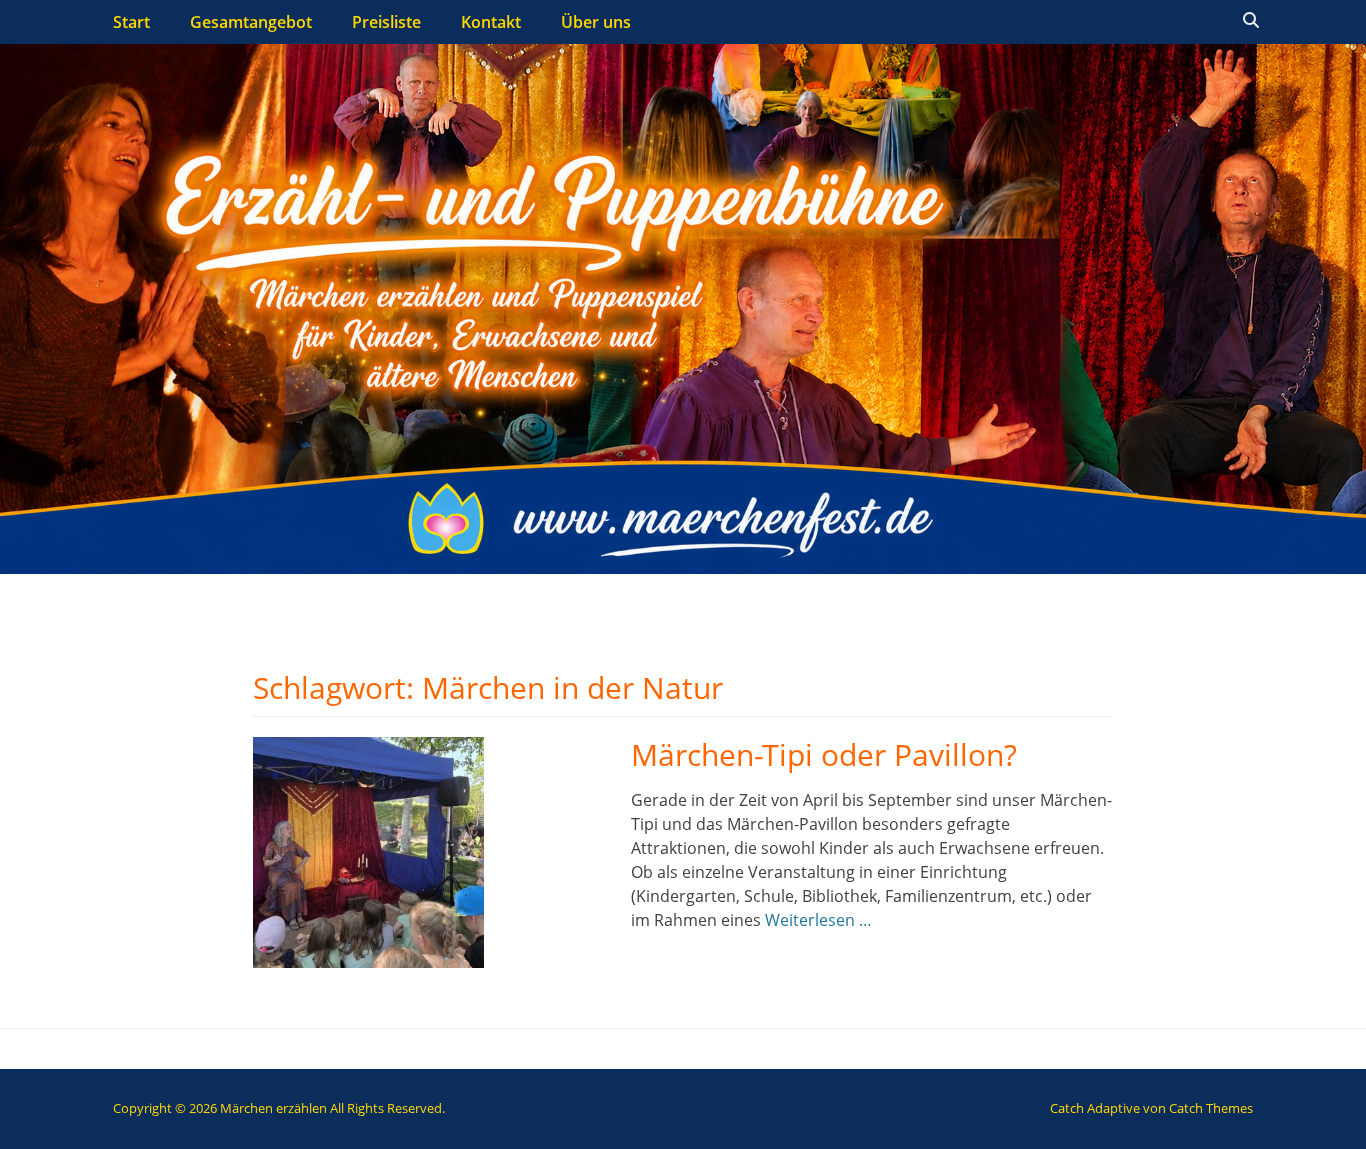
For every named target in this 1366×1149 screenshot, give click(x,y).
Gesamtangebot (251, 22)
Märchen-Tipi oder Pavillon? (824, 754)
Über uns (596, 22)
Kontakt (491, 22)
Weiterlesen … (818, 920)
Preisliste (386, 22)
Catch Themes (1211, 1108)
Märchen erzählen (273, 1108)
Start (131, 22)
